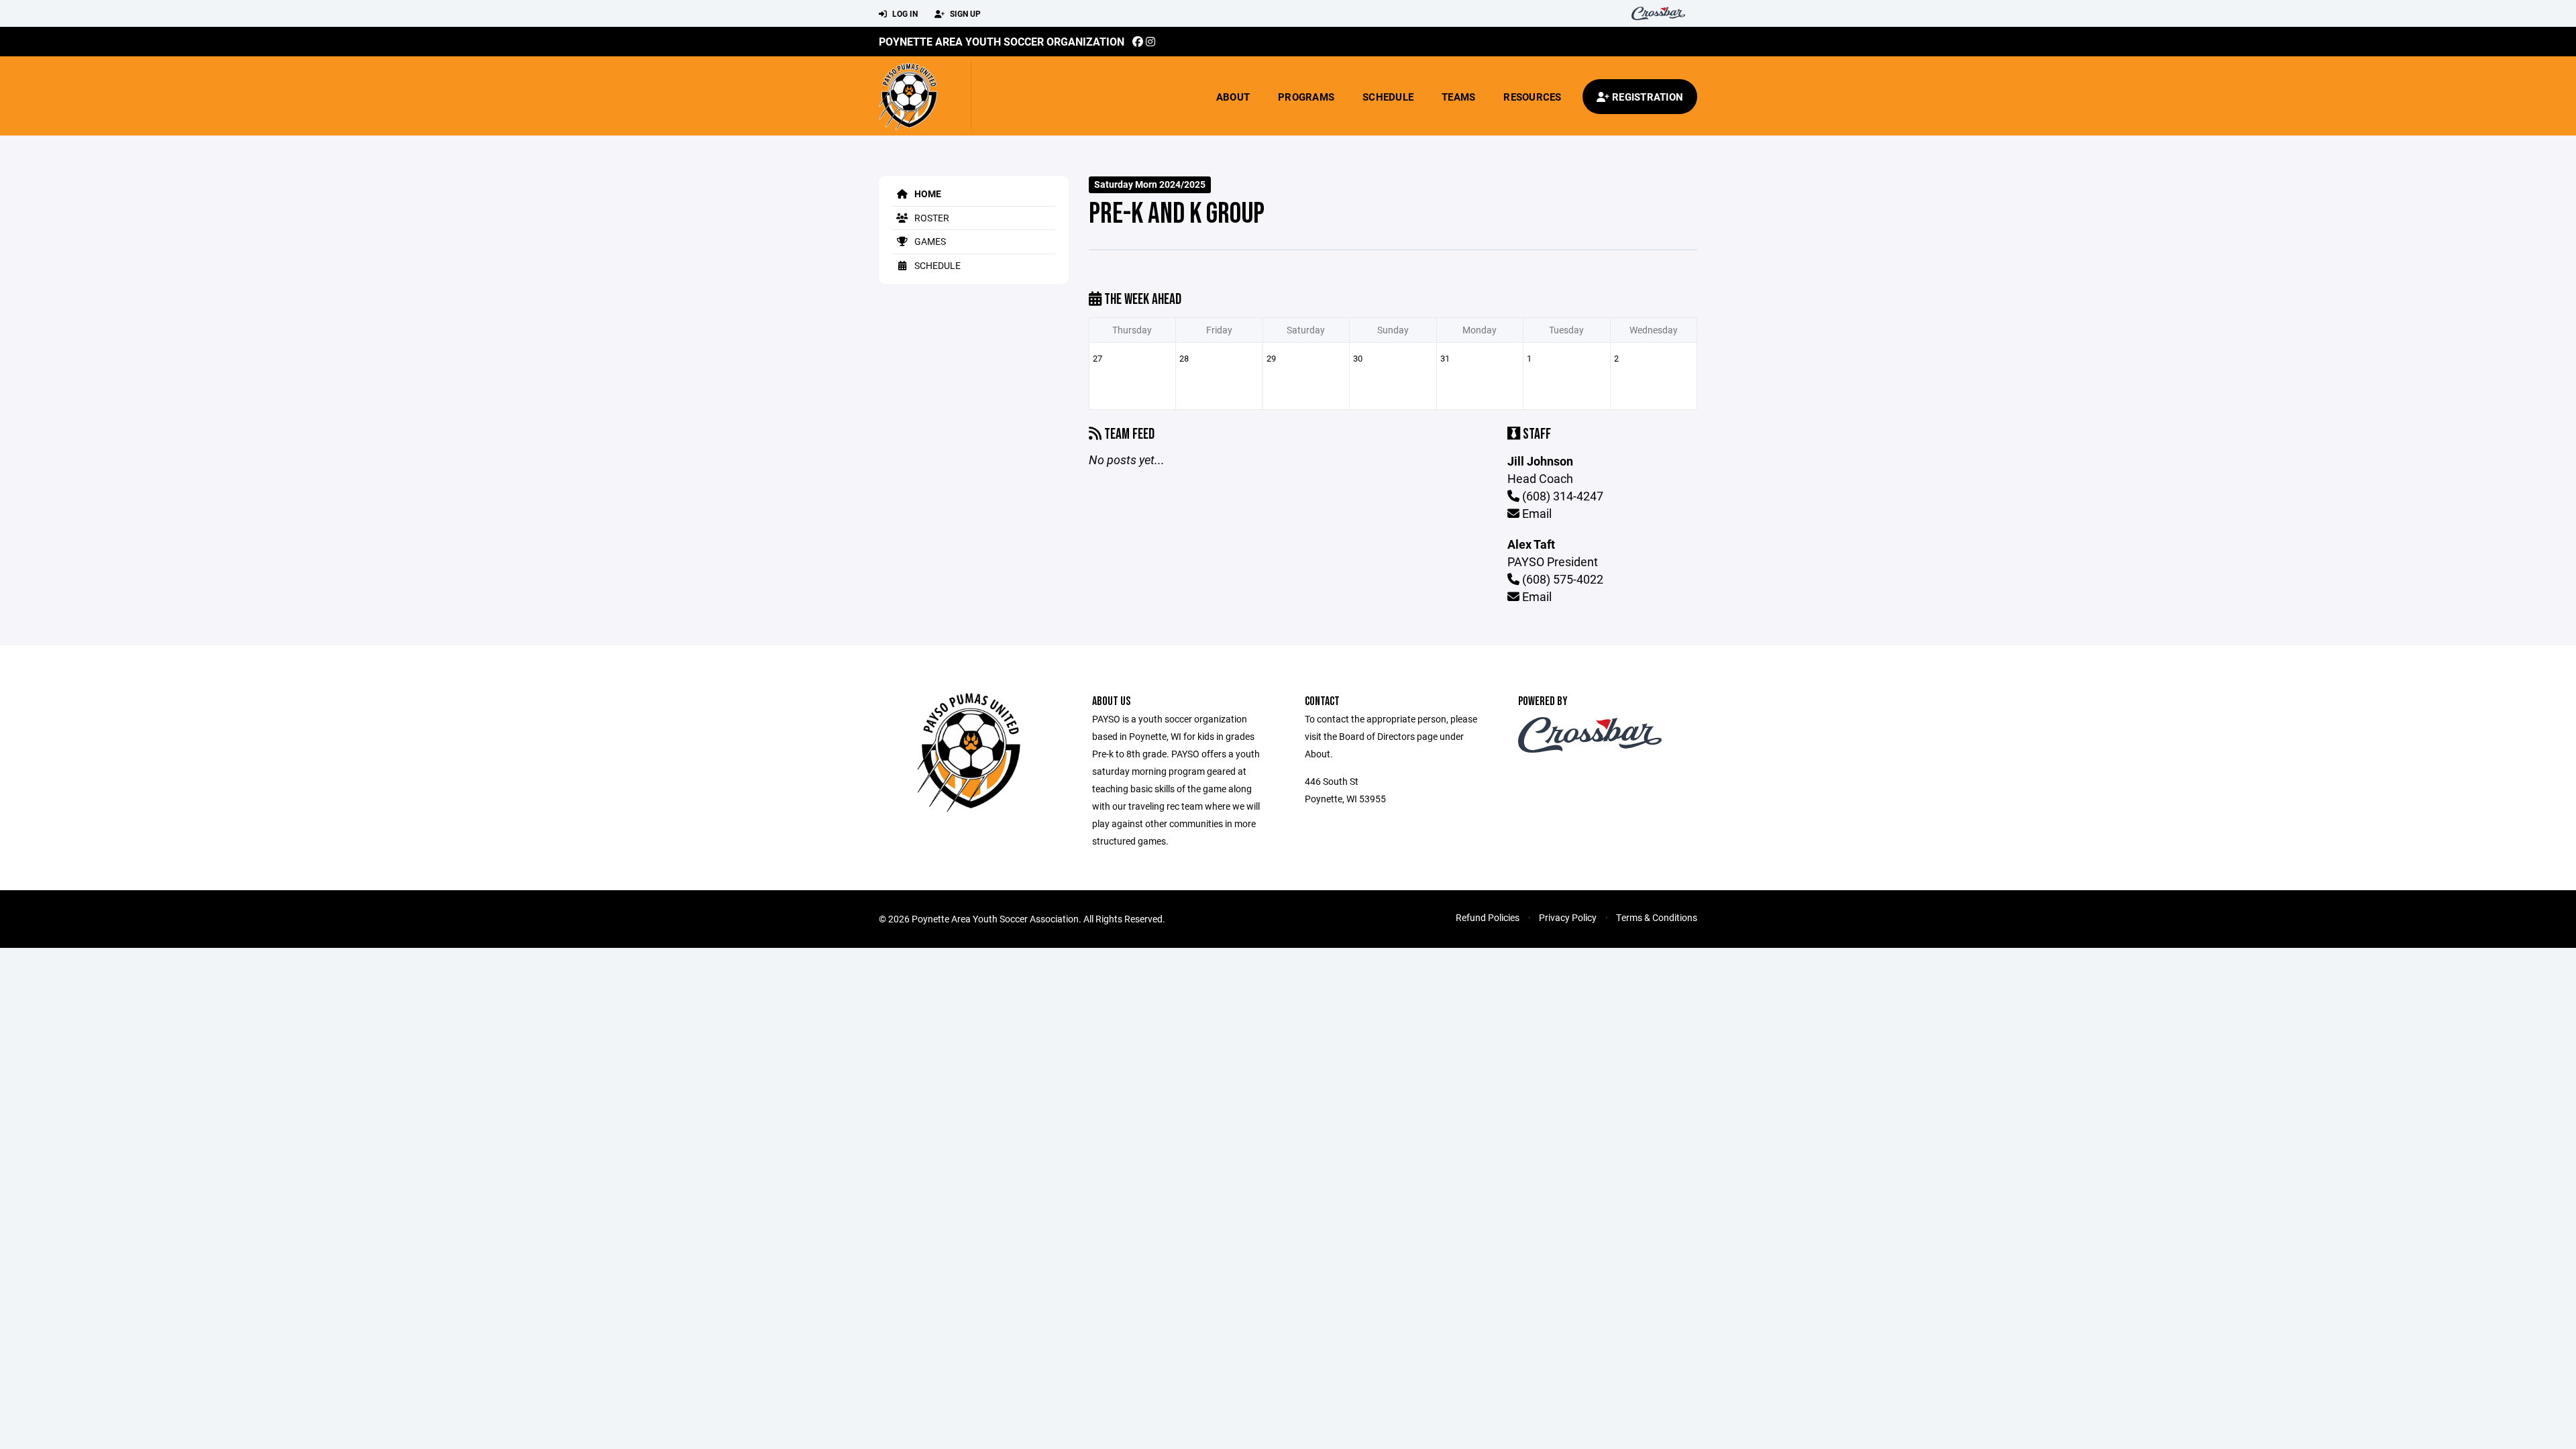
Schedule (1388, 97)
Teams (1458, 97)
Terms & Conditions (1657, 917)
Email (1536, 513)
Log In (904, 13)
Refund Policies (1488, 917)
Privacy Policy (1568, 917)
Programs (1306, 97)
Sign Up (964, 13)
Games (929, 241)
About (1233, 97)
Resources (1532, 97)
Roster (931, 218)
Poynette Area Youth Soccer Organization (1002, 41)
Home (927, 194)
